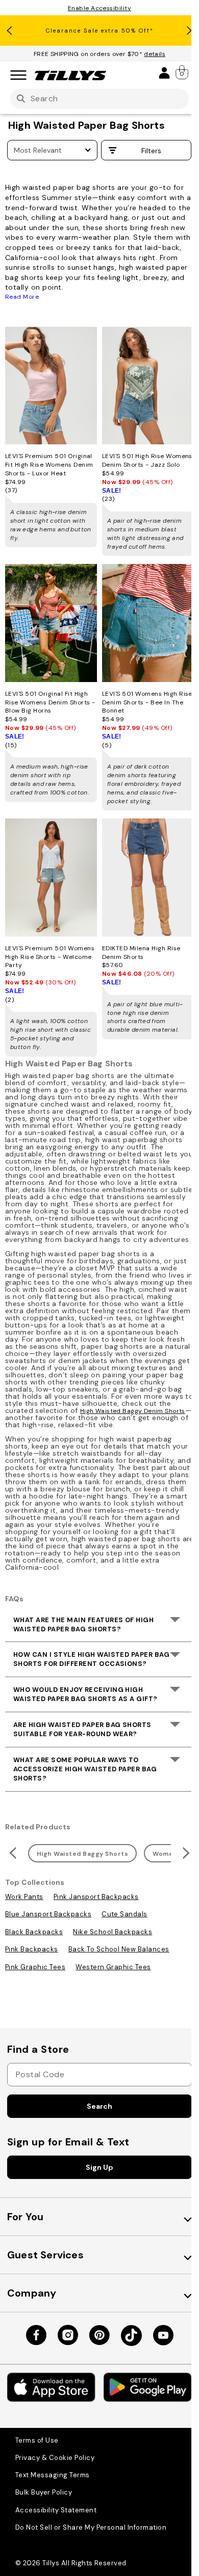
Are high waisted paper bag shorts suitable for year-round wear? (82, 1729)
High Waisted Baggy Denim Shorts (133, 1411)
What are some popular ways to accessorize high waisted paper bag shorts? (85, 1769)
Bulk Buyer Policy (44, 2492)
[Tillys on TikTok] (131, 2336)
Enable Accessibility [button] (100, 8)
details (155, 54)
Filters (151, 151)
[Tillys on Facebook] (36, 2335)
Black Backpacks (34, 1932)
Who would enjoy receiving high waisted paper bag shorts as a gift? (85, 1694)
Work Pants (24, 1897)
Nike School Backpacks (113, 1932)
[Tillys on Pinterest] (99, 2335)
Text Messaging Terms (53, 2475)
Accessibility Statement (56, 2510)
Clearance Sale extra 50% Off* (100, 31)
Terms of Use (37, 2440)
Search (99, 2106)
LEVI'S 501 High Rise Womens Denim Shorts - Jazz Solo (147, 460)
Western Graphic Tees (113, 1967)
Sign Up (99, 2167)
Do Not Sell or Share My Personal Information (91, 2527)
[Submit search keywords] (21, 99)
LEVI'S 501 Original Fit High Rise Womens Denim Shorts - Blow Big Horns (50, 702)
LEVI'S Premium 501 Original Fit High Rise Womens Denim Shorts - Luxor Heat (49, 465)
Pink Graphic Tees (35, 1967)
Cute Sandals (125, 1914)
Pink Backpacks (32, 1949)
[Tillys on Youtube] (163, 2335)
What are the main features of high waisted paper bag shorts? (83, 1624)
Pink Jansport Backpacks (96, 1897)
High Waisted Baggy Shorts (82, 1854)
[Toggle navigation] (18, 76)
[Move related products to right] (188, 1853)
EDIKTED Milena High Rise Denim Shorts (141, 953)
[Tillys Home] (70, 75)
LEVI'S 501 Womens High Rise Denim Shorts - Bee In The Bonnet (147, 702)
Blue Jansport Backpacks (48, 1914)
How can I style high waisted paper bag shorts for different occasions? (91, 1659)
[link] (183, 72)
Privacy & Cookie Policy (55, 2458)
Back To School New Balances (119, 1949)
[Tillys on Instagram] (68, 2335)
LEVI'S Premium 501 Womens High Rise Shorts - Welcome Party (50, 957)
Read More (22, 297)
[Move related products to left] (11, 1853)
